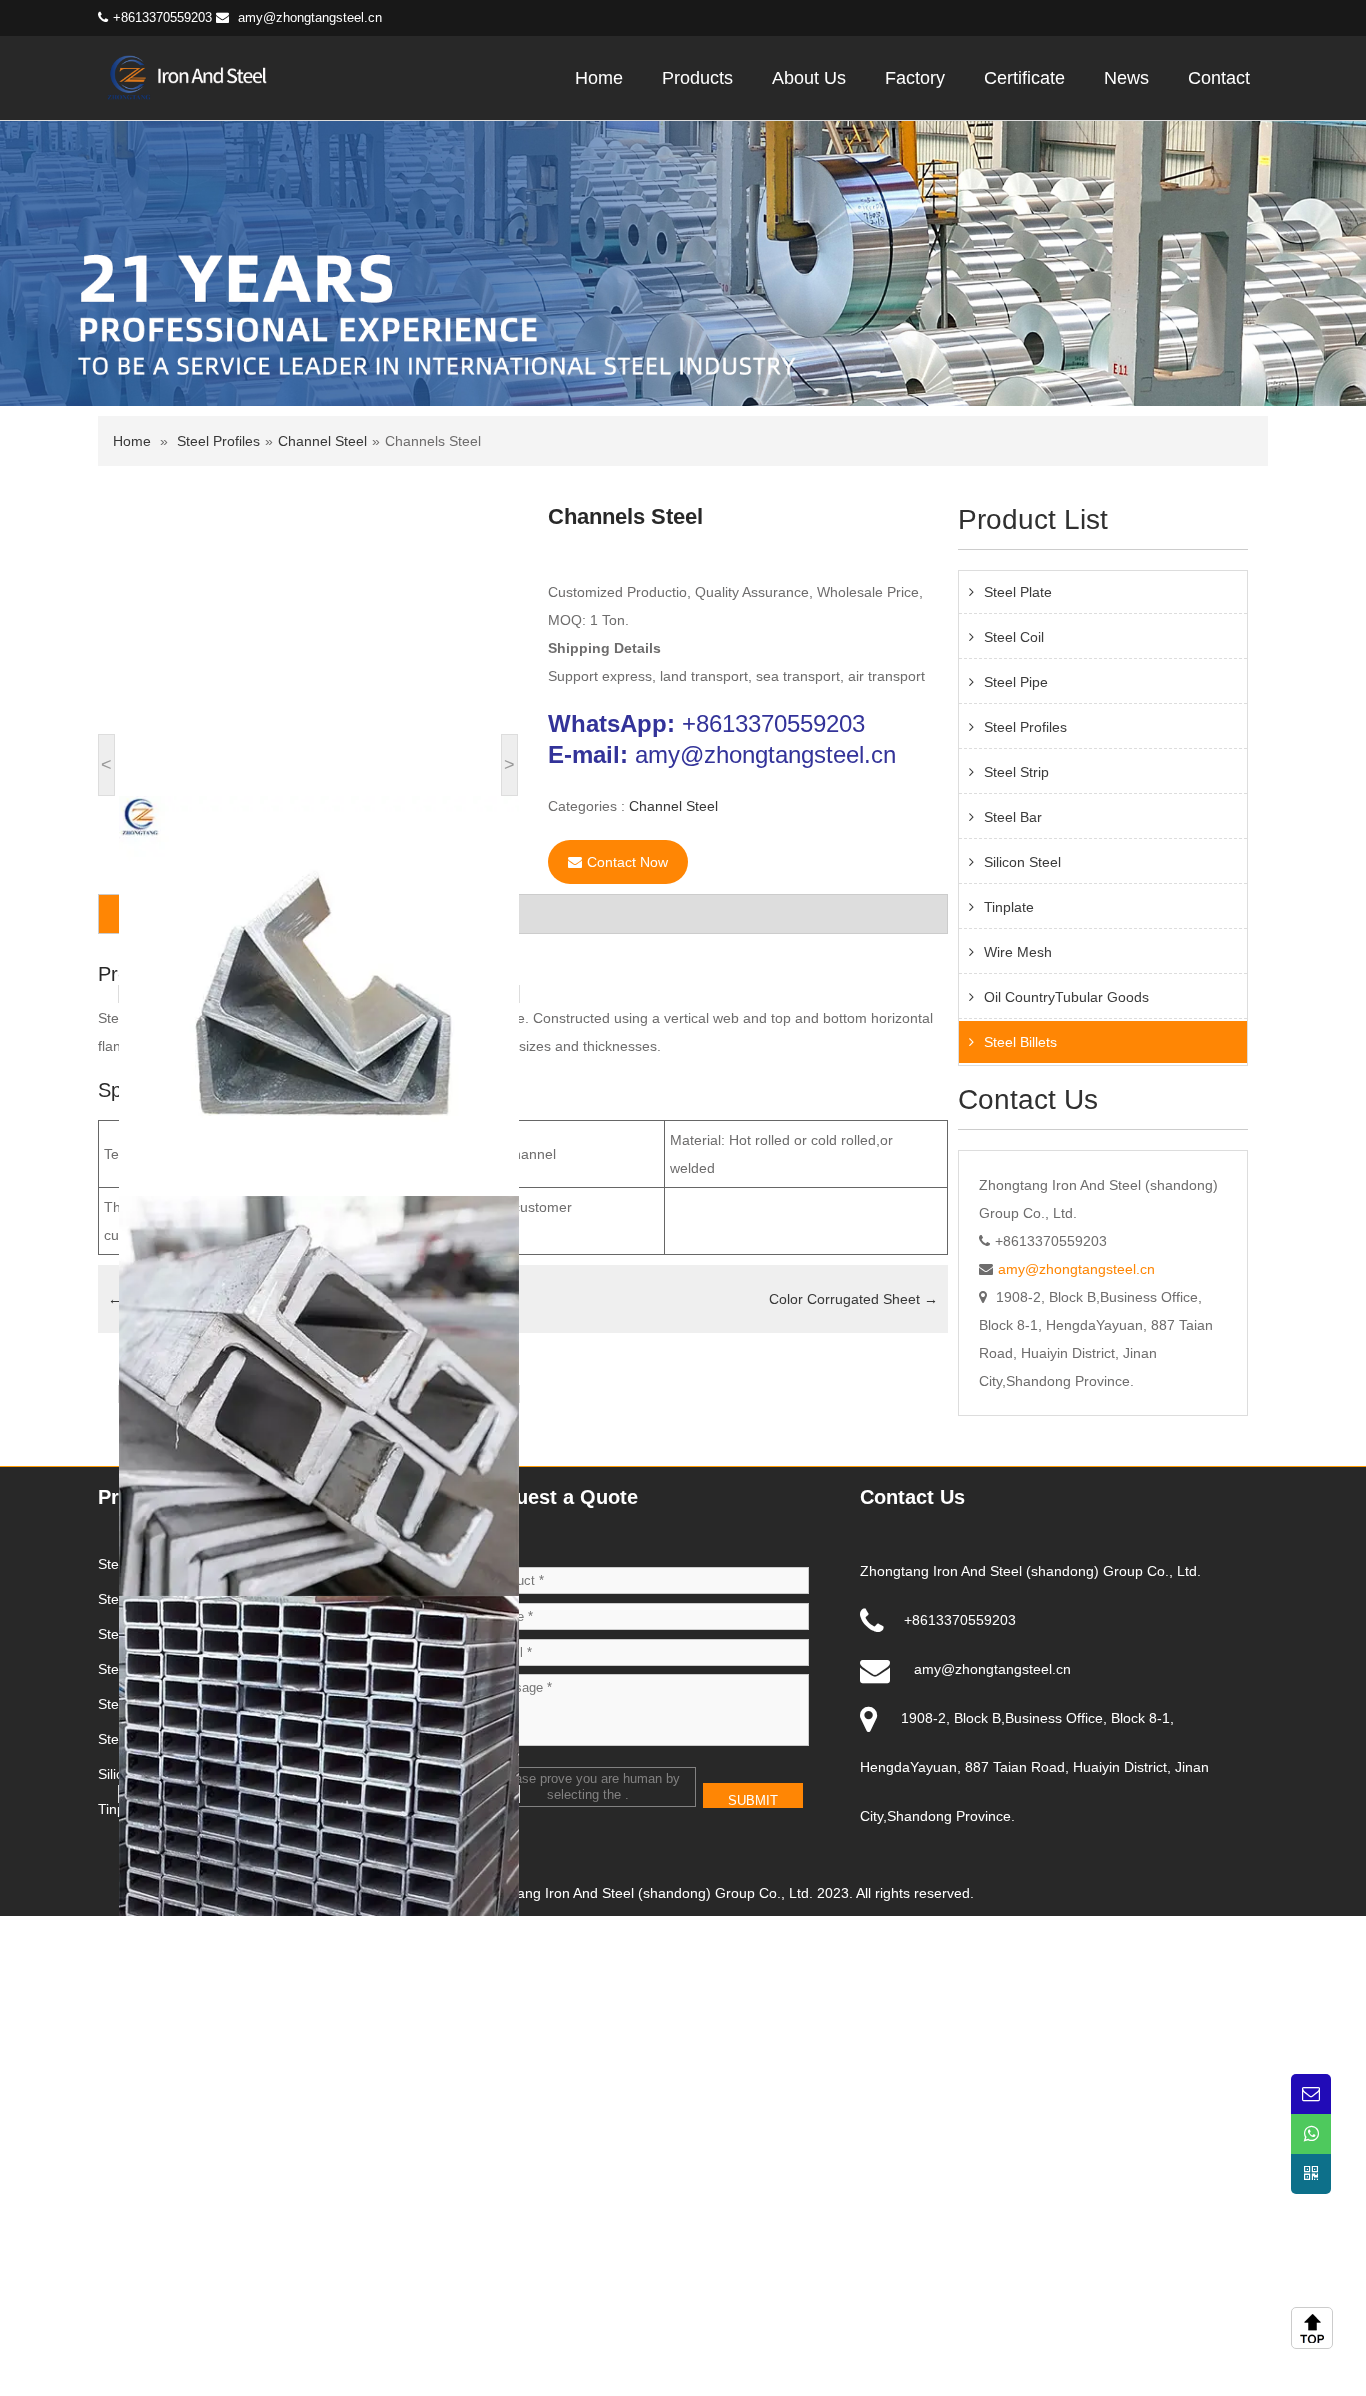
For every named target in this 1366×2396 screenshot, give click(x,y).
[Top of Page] (1316, 2328)
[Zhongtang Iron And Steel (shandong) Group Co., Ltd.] (196, 76)
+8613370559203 (773, 723)
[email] (1311, 2094)
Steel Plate (1018, 592)
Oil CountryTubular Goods (1066, 997)
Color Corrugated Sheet (853, 1299)
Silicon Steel (1022, 862)
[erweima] (1311, 2174)
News (1126, 78)
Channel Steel (322, 441)
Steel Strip (1016, 772)
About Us (809, 78)
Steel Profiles (218, 441)
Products (697, 78)
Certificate (1024, 78)
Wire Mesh (1018, 952)
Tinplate (1009, 907)
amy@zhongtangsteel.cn (310, 17)
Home (599, 78)
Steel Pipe (1016, 682)
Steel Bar (1013, 817)
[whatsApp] (1311, 2134)
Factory (915, 78)
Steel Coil (1014, 637)
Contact (1219, 78)
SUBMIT (753, 1800)
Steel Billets (1020, 1042)
